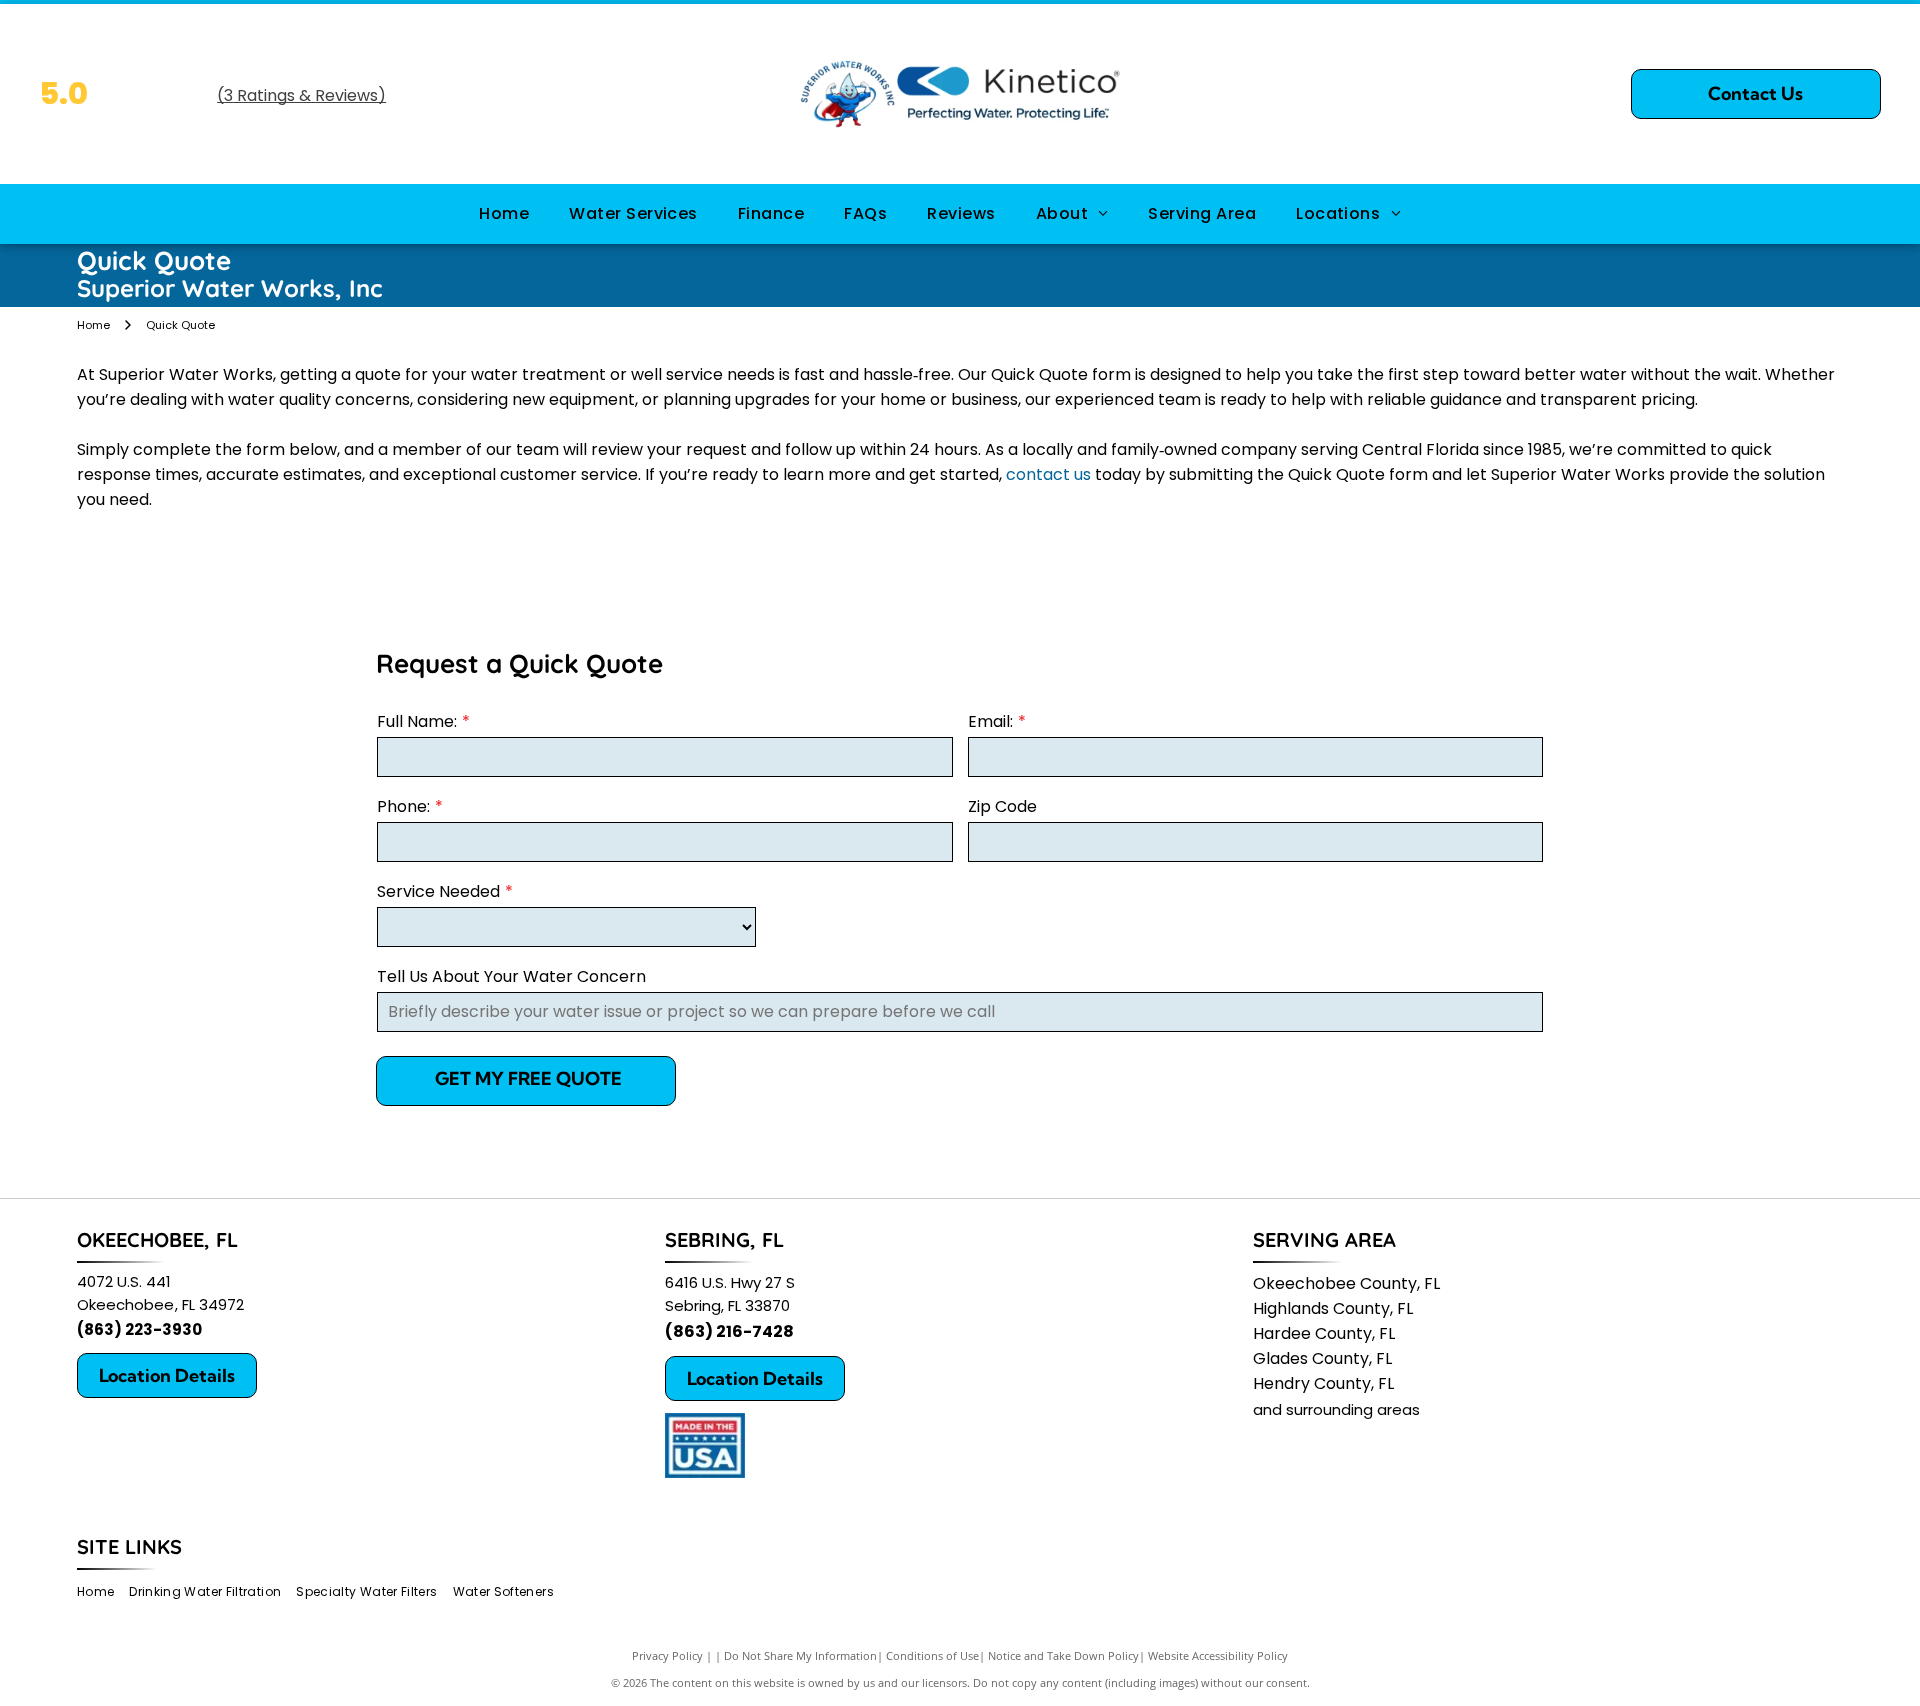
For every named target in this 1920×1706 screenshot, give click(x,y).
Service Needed (438, 891)
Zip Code (1002, 806)
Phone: (403, 806)
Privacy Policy (667, 1655)
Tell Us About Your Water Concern (511, 976)
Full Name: (417, 721)
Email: (990, 721)
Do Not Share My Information (800, 1655)
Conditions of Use (932, 1655)
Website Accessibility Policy (1218, 1655)
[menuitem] (504, 214)
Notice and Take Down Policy (1063, 1655)
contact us (1048, 474)
